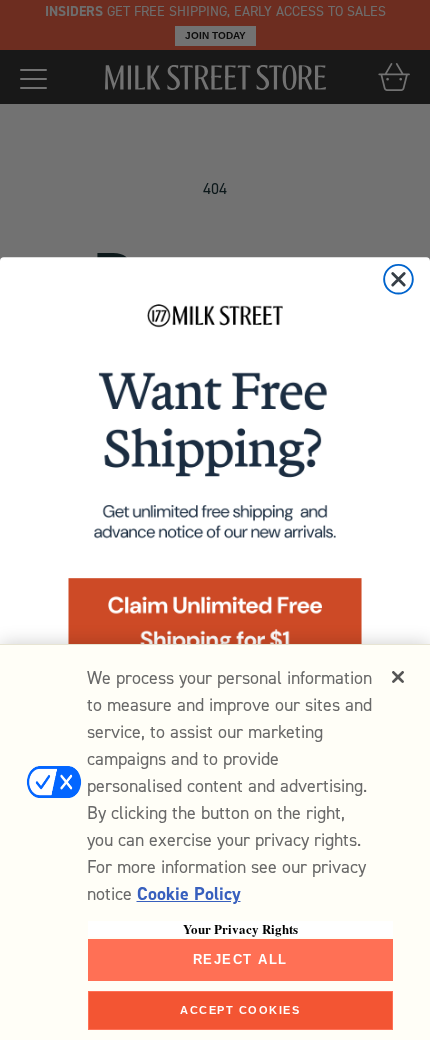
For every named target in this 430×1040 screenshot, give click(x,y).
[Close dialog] (398, 279)
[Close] (398, 677)
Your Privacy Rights (240, 929)
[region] (215, 842)
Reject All (240, 959)
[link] (215, 491)
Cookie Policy (189, 894)
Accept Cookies (240, 1010)
